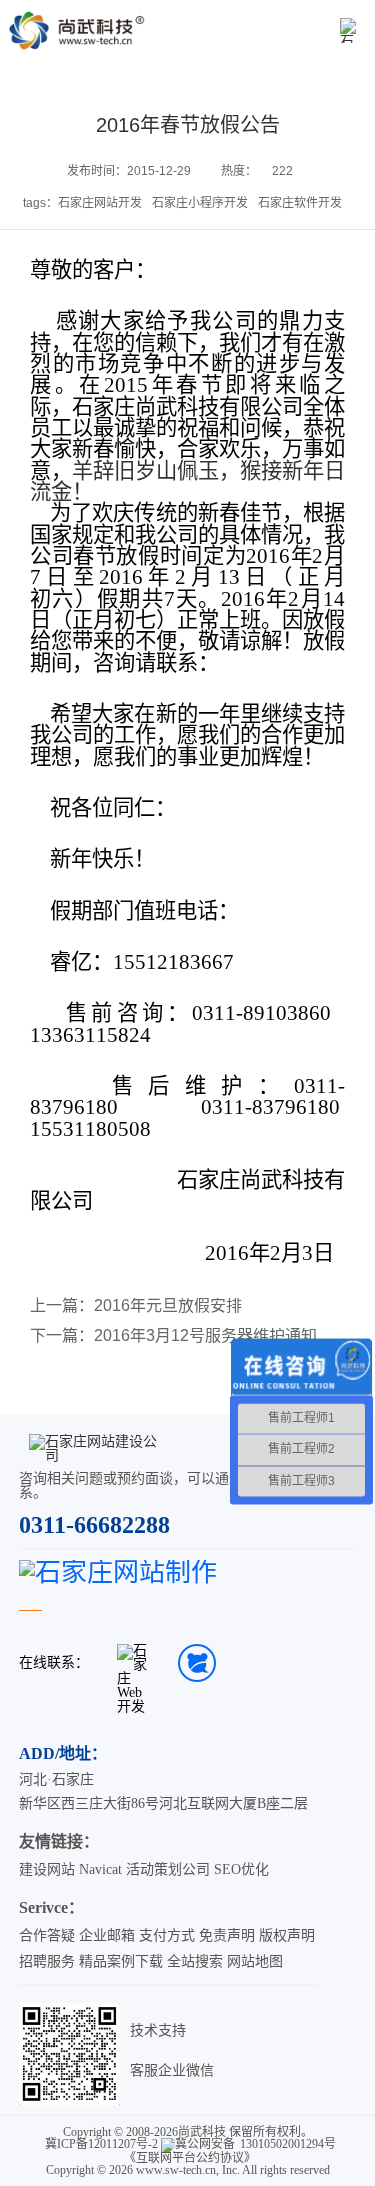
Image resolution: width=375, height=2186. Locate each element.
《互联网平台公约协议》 (190, 2158)
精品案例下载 (121, 1961)
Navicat (100, 1869)
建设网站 (47, 1869)
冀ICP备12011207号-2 (101, 2144)
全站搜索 (195, 1961)
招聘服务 (47, 1961)
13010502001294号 (288, 2144)
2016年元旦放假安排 (168, 1306)
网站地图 (255, 1961)
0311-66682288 (94, 1525)
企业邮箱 (107, 1935)
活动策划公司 (168, 1869)
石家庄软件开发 (300, 203)
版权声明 (287, 1935)
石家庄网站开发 (100, 203)
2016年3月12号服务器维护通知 (205, 1336)
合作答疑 (47, 1935)
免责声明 (227, 1935)
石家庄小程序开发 (200, 203)
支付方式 (167, 1935)
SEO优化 (241, 1869)
